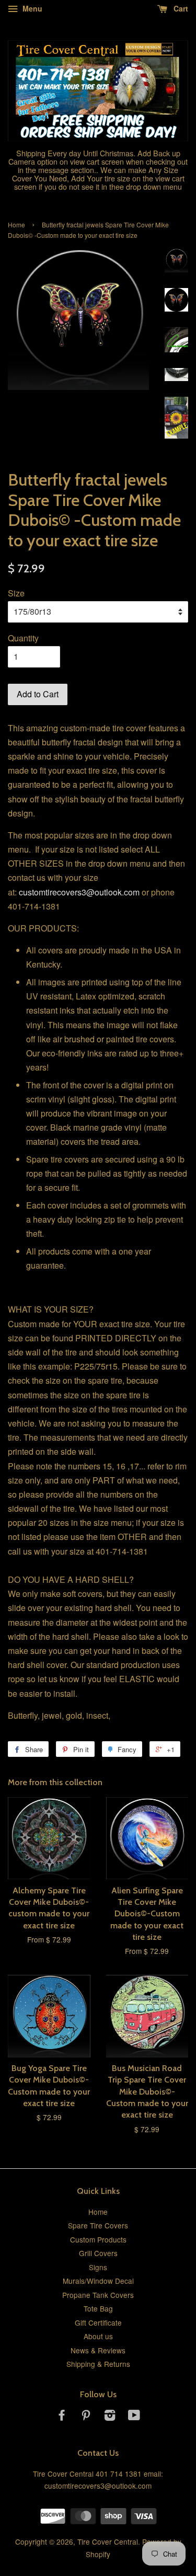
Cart (180, 8)
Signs (98, 2267)
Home (16, 225)
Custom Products (98, 2239)
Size (16, 593)
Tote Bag (98, 2308)
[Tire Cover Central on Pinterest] (86, 2417)
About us (98, 2336)
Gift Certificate (98, 2322)
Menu (31, 8)
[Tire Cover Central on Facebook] (62, 2417)
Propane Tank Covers (98, 2295)
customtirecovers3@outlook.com (79, 892)
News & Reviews (98, 2350)
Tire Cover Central (108, 2541)
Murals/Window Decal (98, 2281)
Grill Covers (98, 2253)
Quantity (23, 638)
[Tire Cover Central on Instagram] (110, 2417)
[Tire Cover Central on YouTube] (134, 2417)
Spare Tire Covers (98, 2225)
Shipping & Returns (98, 2364)
